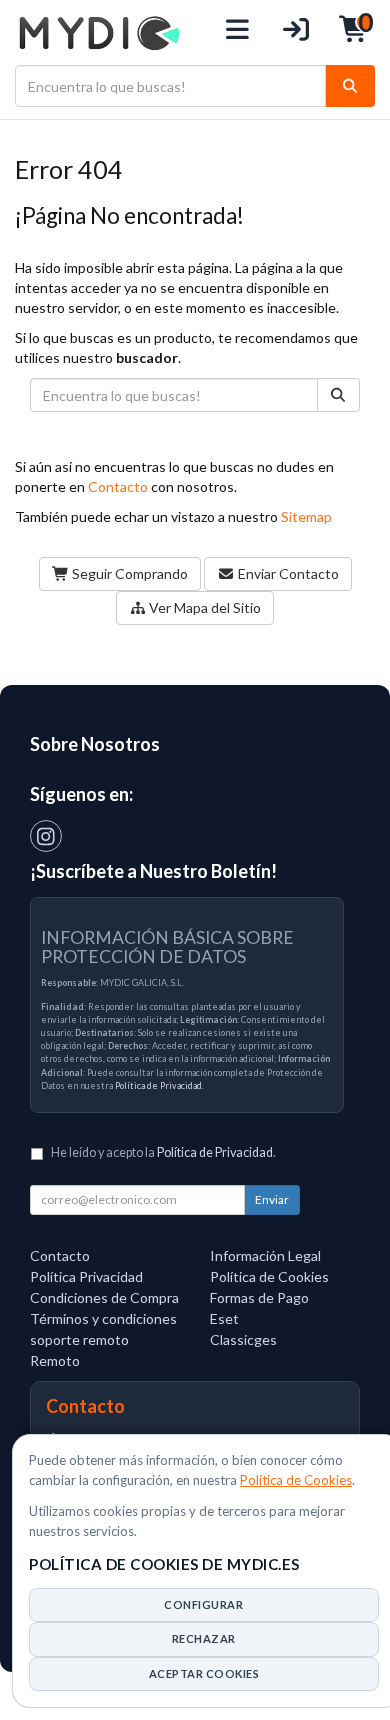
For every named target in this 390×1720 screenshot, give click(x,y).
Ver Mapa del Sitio (203, 607)
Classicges (243, 1339)
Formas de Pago (259, 1297)
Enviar (272, 1199)
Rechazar (204, 1638)
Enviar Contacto (287, 573)
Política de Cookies (296, 1480)
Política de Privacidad (158, 1085)
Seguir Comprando (128, 573)
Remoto (55, 1360)
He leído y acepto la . (163, 1152)
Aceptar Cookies (204, 1673)
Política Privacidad (86, 1276)
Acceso (296, 32)
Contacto (118, 486)
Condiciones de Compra (104, 1297)
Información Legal (265, 1255)
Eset (224, 1318)
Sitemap (306, 516)
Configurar (203, 1604)
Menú (238, 32)
